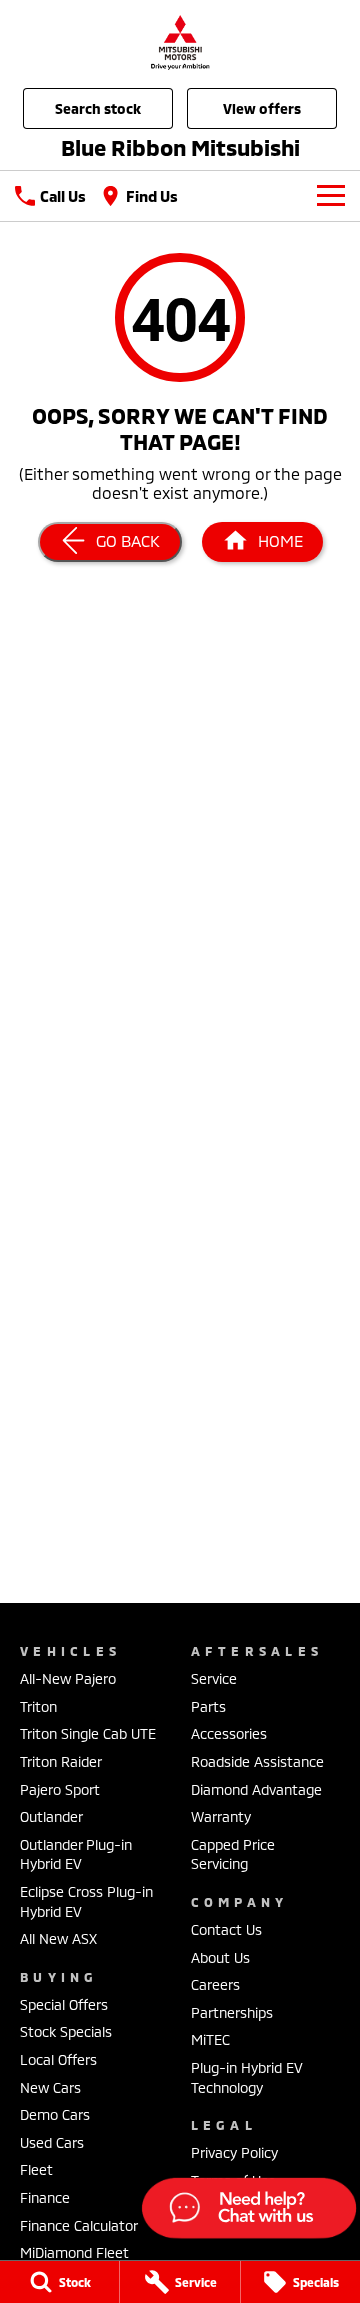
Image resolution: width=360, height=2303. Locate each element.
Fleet (36, 2169)
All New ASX (58, 1938)
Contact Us (226, 1929)
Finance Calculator (79, 2225)
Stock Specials (66, 2031)
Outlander (51, 1816)
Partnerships (232, 2012)
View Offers (262, 108)
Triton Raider (61, 1761)
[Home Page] (180, 41)
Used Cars (52, 2142)
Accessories (229, 1733)
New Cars (50, 2087)
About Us (220, 1957)
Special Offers (64, 2004)
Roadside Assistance (257, 1761)
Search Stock (98, 108)
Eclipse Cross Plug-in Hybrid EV (86, 1901)
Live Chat (247, 2211)
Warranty (221, 1816)
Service (214, 1678)
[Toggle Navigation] (331, 196)
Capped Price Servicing (233, 1854)
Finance (45, 2197)
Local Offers (58, 2059)
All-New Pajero (68, 1678)
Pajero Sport (60, 1789)
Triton (38, 1706)
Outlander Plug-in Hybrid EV (76, 1854)
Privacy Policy (234, 2152)
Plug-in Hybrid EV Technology (247, 2077)
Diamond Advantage (256, 1789)
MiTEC (210, 2039)
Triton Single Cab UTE (88, 1733)
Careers (215, 1984)
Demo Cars (55, 2114)
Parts (208, 1706)
